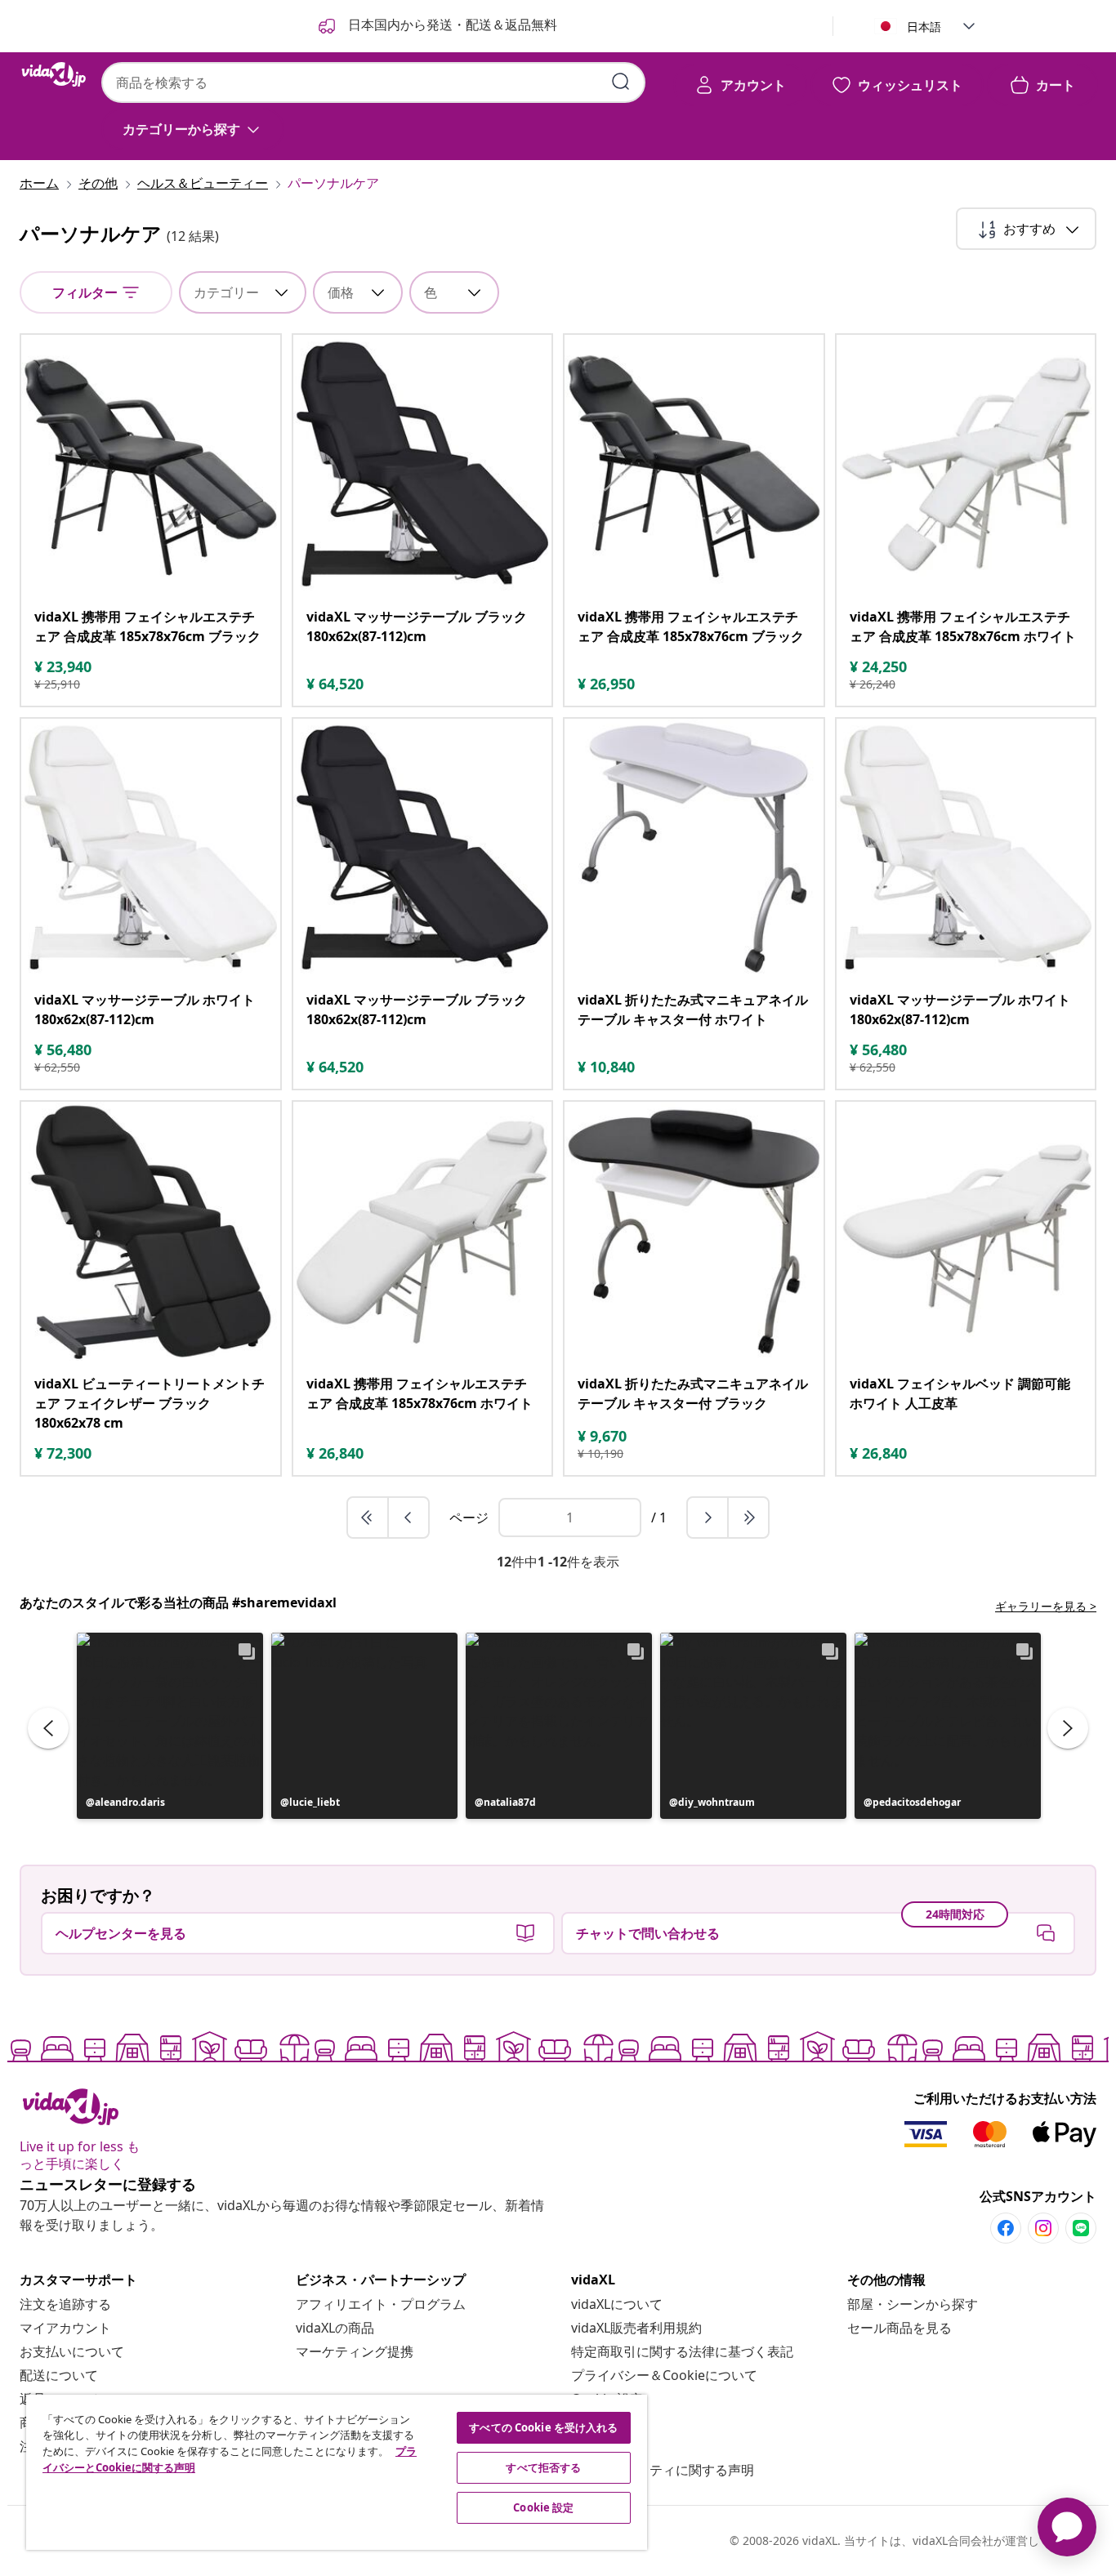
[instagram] (1043, 2228)
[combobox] (373, 82)
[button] (170, 1726)
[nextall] (748, 1518)
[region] (337, 2472)
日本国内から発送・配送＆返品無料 (451, 25)
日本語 (924, 27)
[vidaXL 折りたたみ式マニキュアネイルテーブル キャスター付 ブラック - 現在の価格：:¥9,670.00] (694, 1231)
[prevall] (368, 1518)
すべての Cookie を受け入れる (543, 2427)
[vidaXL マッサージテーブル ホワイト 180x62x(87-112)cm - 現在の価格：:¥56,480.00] (151, 848)
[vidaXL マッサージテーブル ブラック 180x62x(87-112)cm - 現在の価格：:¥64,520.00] (423, 464)
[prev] (408, 1518)
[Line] (1081, 2228)
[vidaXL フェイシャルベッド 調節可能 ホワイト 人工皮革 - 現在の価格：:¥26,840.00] (966, 1231)
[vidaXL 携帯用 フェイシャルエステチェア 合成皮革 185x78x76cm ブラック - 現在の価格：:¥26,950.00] (694, 464)
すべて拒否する (543, 2467)
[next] (708, 1518)
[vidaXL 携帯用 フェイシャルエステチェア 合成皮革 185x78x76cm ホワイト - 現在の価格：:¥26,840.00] (423, 1231)
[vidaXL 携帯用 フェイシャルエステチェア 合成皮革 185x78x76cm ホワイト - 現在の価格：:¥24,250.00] (966, 464)
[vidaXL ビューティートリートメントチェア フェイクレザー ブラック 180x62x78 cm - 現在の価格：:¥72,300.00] (151, 1231)
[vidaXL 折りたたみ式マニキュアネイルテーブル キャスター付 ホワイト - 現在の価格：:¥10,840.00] (694, 848)
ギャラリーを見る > (1046, 1606)
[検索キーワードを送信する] (621, 82)
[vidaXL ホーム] (54, 74)
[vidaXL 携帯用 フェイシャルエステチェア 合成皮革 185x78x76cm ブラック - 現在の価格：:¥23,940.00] (151, 464)
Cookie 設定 (543, 2507)
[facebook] (1006, 2228)
